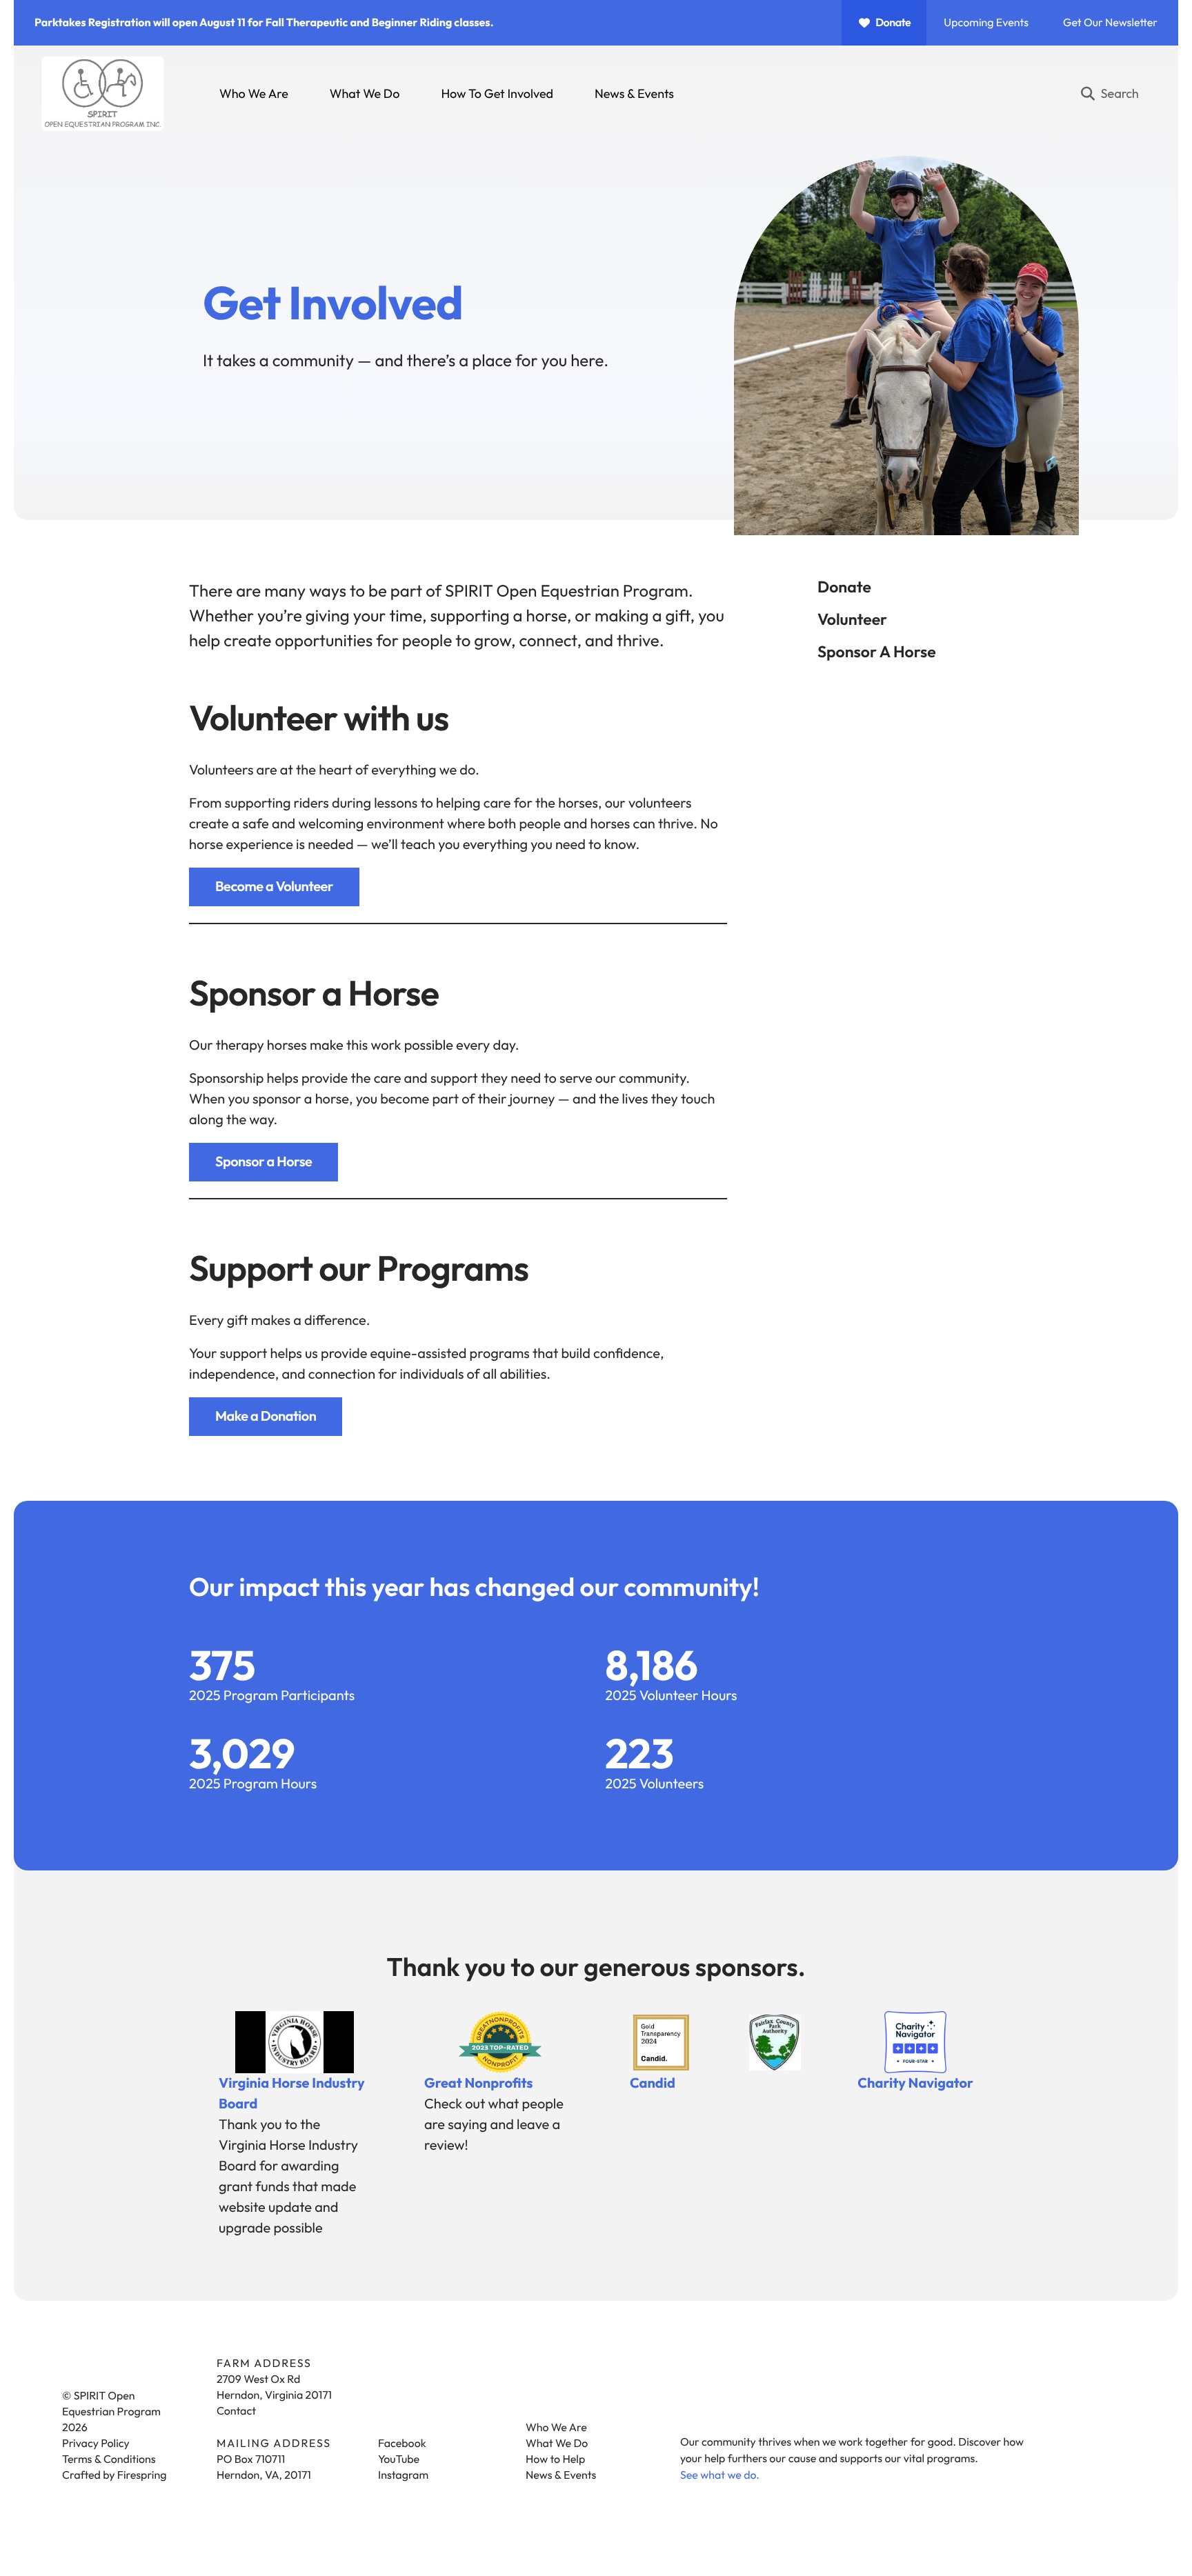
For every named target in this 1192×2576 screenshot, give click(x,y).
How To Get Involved (497, 93)
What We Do (365, 93)
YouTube (399, 2459)
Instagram (403, 2475)
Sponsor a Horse (877, 651)
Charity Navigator (915, 2083)
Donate (893, 23)
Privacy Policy (96, 2444)
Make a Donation (266, 1416)
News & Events (634, 93)
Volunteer (852, 619)
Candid (653, 2083)
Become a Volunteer (274, 887)
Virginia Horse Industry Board (292, 2094)
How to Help (555, 2459)
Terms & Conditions (109, 2459)
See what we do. (720, 2475)
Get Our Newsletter (1110, 23)
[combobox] (1115, 94)
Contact (236, 2411)
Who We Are (254, 93)
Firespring (142, 2475)
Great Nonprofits (479, 2083)
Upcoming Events (986, 23)
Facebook (402, 2444)
